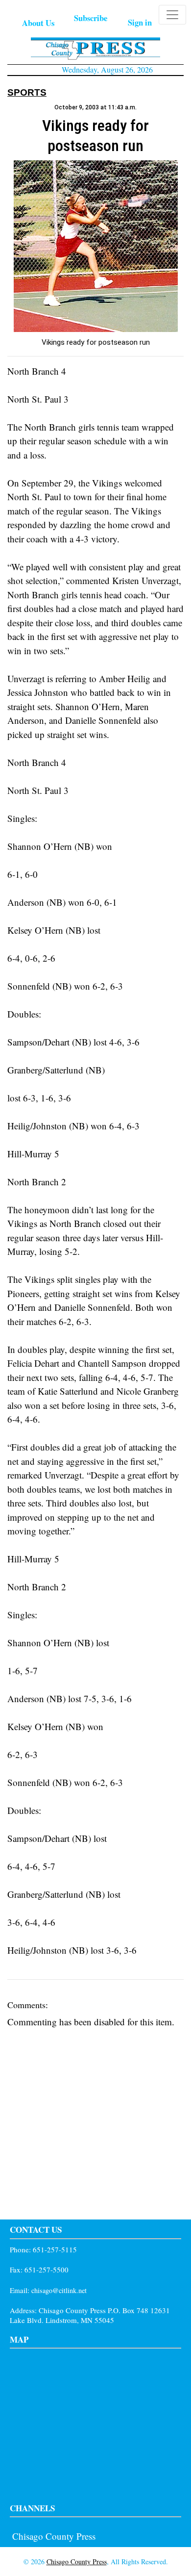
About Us (38, 23)
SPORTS (27, 92)
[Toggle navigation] (172, 15)
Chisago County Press (54, 2536)
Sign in (140, 22)
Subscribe (91, 18)
